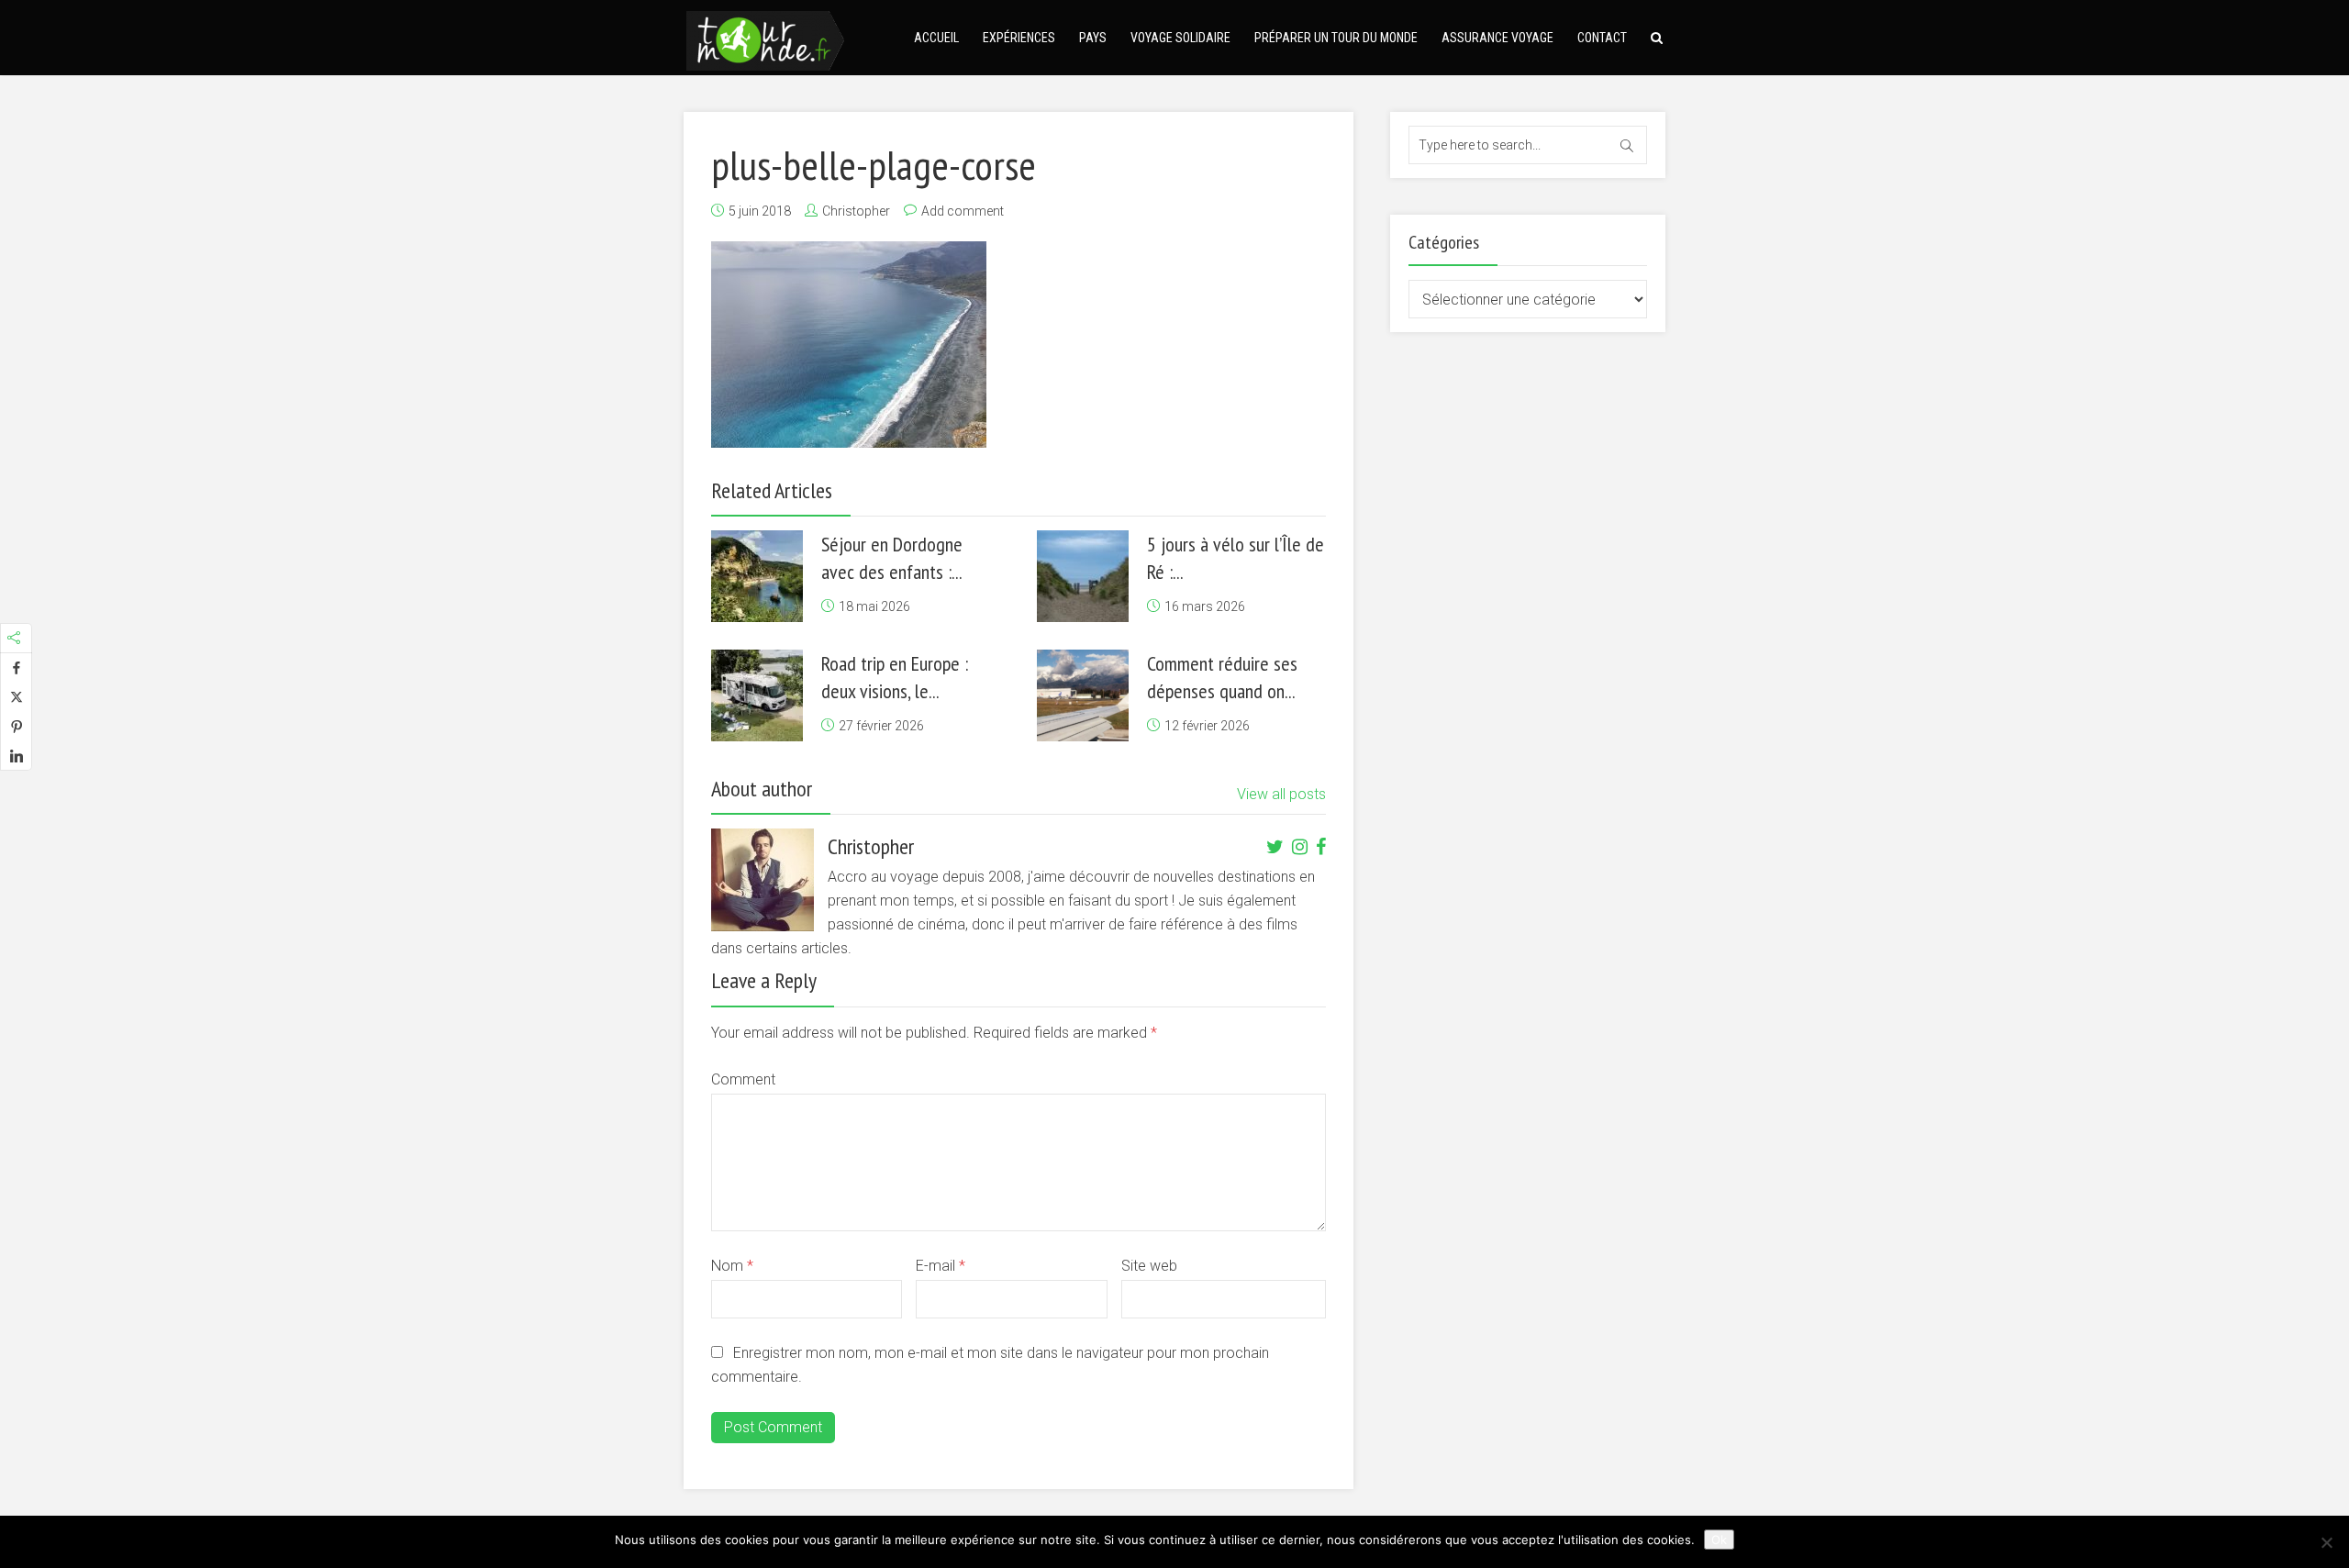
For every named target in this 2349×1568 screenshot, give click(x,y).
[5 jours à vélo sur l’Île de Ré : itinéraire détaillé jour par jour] (1083, 576)
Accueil (936, 38)
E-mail (941, 1266)
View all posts (1281, 794)
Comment (743, 1079)
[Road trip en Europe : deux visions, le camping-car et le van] (757, 695)
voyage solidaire (1180, 38)
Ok (1719, 1540)
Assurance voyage (1497, 38)
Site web (1149, 1266)
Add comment (963, 211)
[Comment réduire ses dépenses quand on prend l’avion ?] (1083, 695)
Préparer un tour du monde (1336, 38)
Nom (732, 1266)
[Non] (2326, 1542)
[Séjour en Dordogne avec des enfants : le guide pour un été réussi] (757, 576)
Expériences (1019, 38)
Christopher (856, 211)
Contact (1602, 38)
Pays (1093, 38)
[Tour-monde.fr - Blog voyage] (765, 38)
